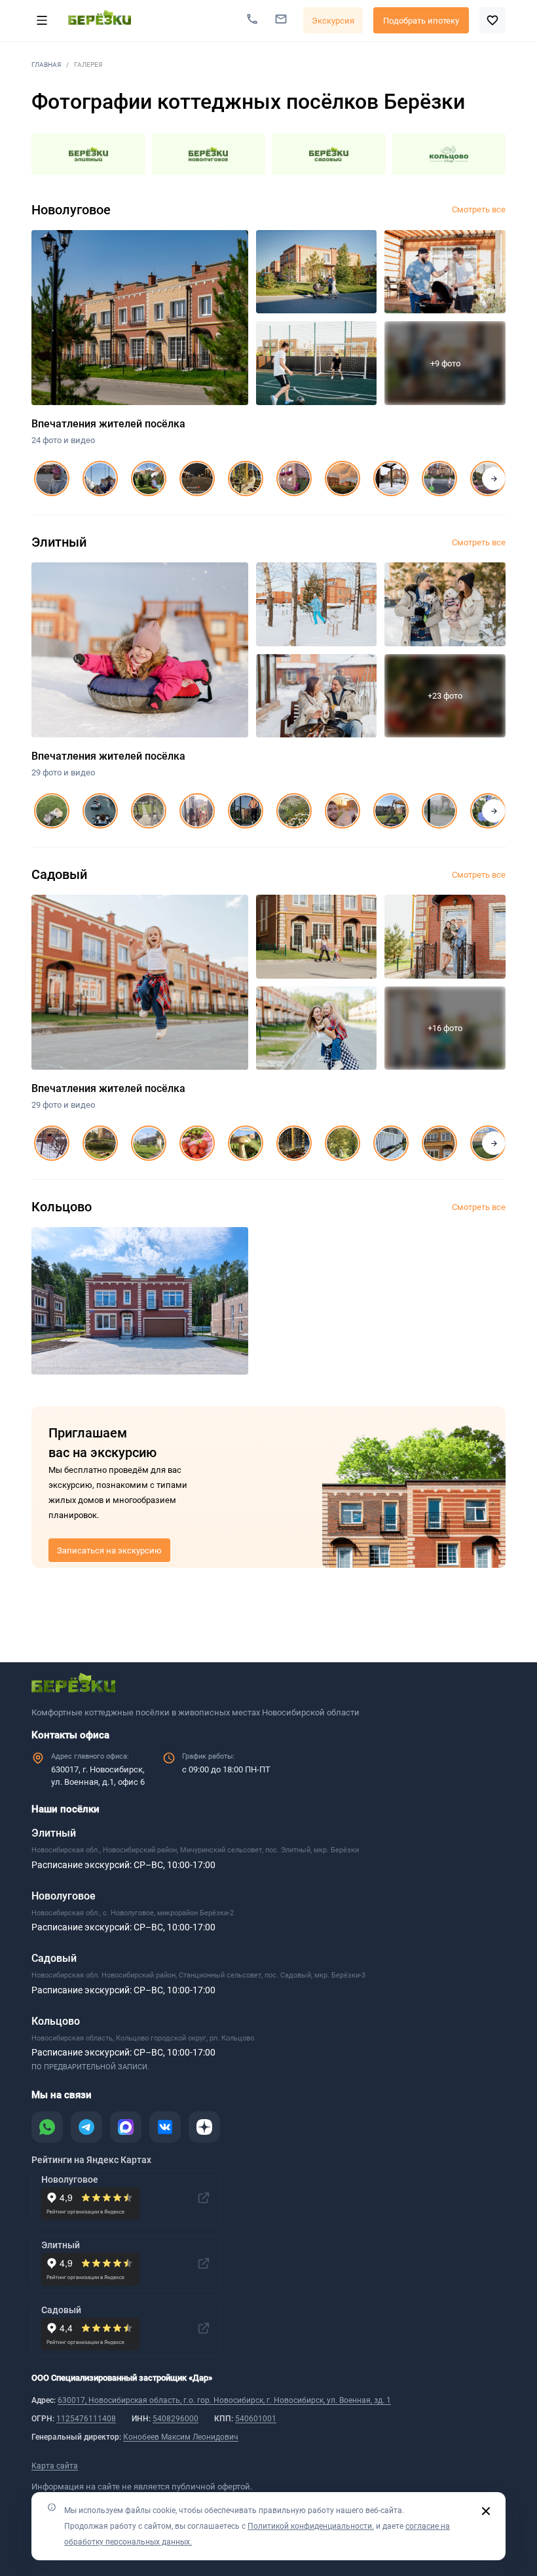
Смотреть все (479, 209)
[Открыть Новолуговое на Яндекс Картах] (204, 2198)
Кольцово (56, 2021)
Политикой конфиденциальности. (311, 2526)
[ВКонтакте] (165, 2127)
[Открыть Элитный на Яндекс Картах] (204, 2263)
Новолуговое (64, 1896)
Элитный (54, 1833)
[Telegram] (86, 2127)
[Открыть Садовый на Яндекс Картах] (204, 2328)
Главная (46, 65)
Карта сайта (55, 2466)
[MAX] (126, 2127)
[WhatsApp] (47, 2127)
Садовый (54, 1958)
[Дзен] (204, 2127)
